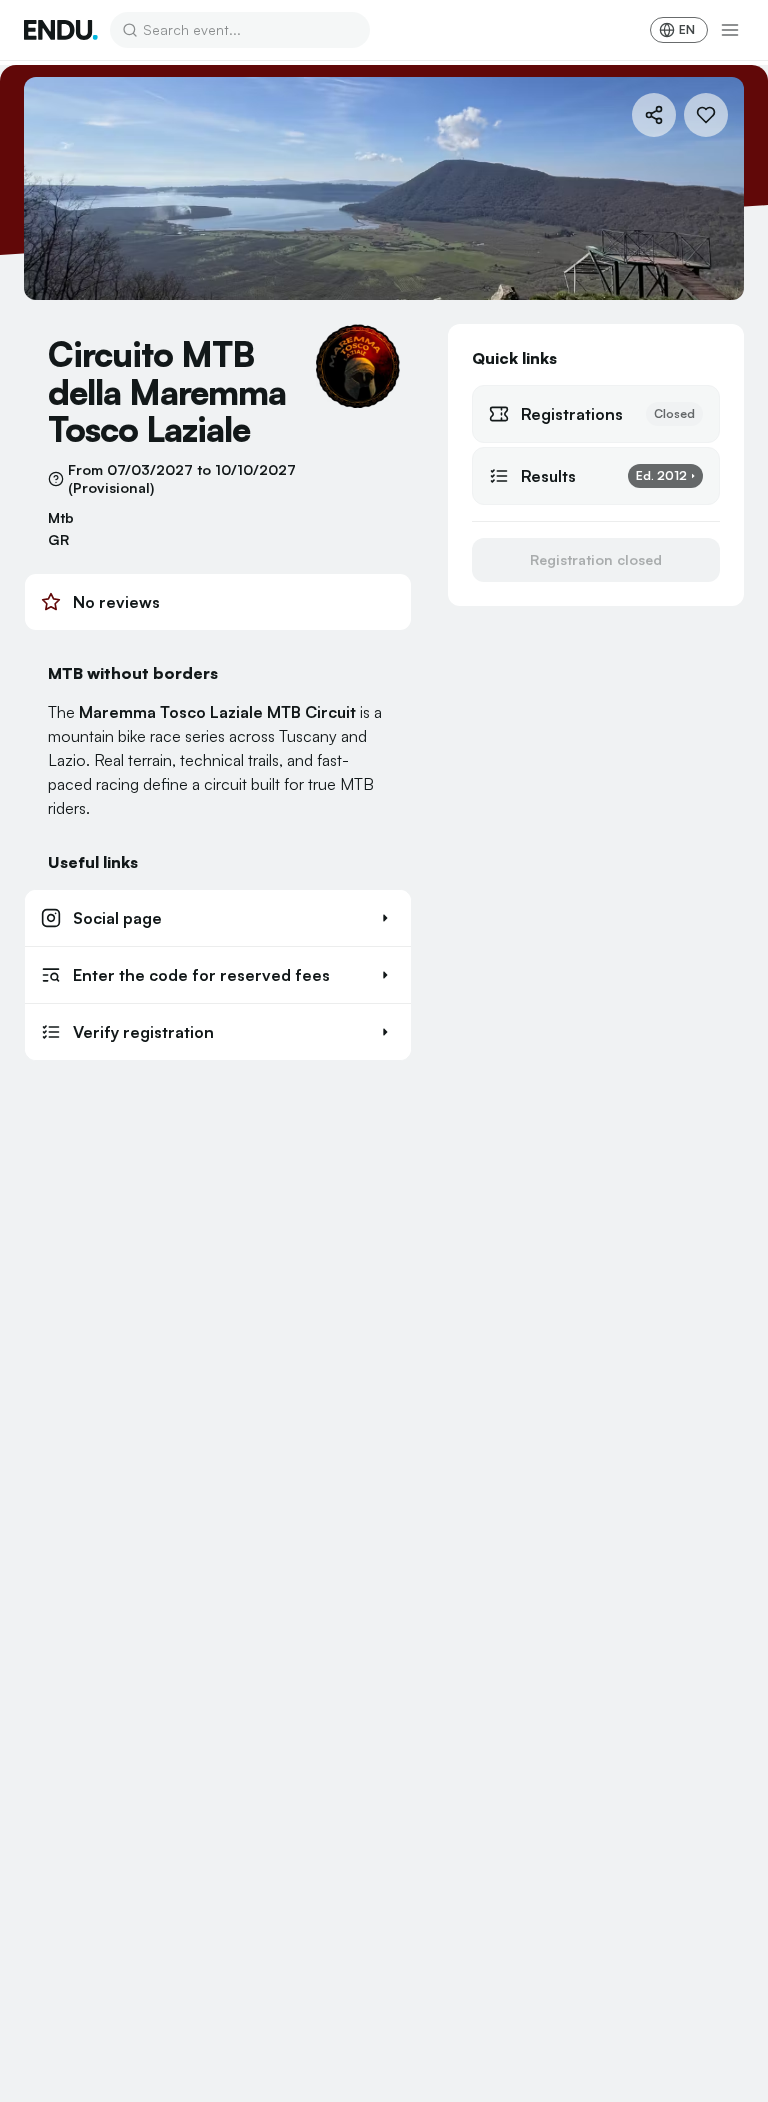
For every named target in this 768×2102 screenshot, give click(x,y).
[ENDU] (61, 30)
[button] (218, 918)
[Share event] (654, 115)
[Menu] (730, 30)
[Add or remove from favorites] (706, 115)
